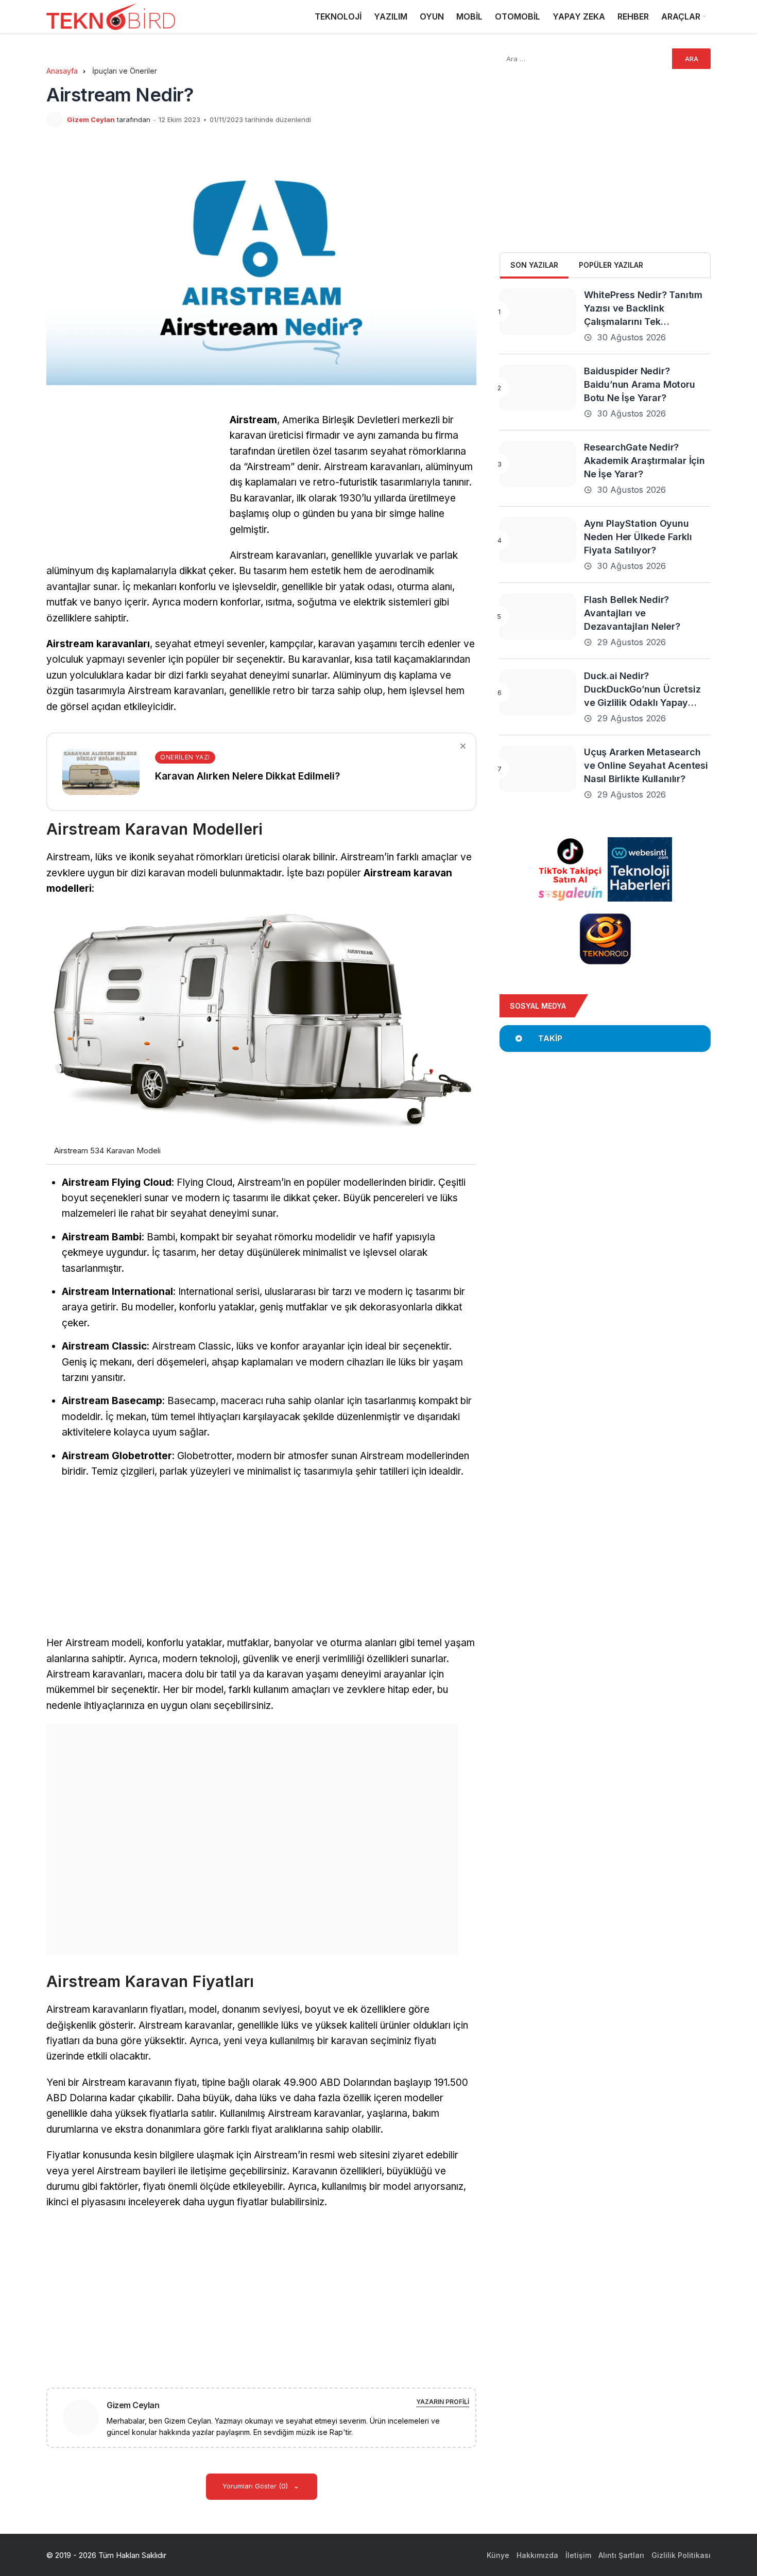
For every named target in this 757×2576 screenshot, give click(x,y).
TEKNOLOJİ (338, 16)
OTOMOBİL (518, 16)
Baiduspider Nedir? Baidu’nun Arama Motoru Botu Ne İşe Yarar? (640, 384)
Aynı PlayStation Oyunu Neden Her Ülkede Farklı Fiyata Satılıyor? (638, 537)
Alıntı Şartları (621, 2555)
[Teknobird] (111, 17)
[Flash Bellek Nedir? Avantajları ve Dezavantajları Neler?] (538, 616)
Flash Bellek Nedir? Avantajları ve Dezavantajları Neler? (632, 613)
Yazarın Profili (443, 2402)
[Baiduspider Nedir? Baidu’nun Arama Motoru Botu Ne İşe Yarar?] (538, 388)
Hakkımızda (537, 2555)
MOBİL (469, 16)
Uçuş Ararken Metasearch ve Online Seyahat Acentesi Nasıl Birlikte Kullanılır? (646, 765)
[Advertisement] (133, 485)
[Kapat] (463, 746)
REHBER (633, 16)
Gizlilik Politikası (681, 2555)
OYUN (432, 16)
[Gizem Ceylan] (85, 2417)
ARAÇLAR (681, 16)
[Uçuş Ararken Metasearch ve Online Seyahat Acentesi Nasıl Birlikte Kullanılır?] (538, 769)
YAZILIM (391, 16)
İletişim (578, 2555)
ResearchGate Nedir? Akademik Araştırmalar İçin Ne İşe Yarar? (644, 461)
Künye (498, 2555)
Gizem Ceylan (91, 119)
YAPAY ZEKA (579, 16)
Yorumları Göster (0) (256, 2486)
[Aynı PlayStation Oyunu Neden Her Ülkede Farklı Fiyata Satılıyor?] (538, 540)
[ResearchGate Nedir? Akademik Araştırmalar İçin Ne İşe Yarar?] (538, 464)
